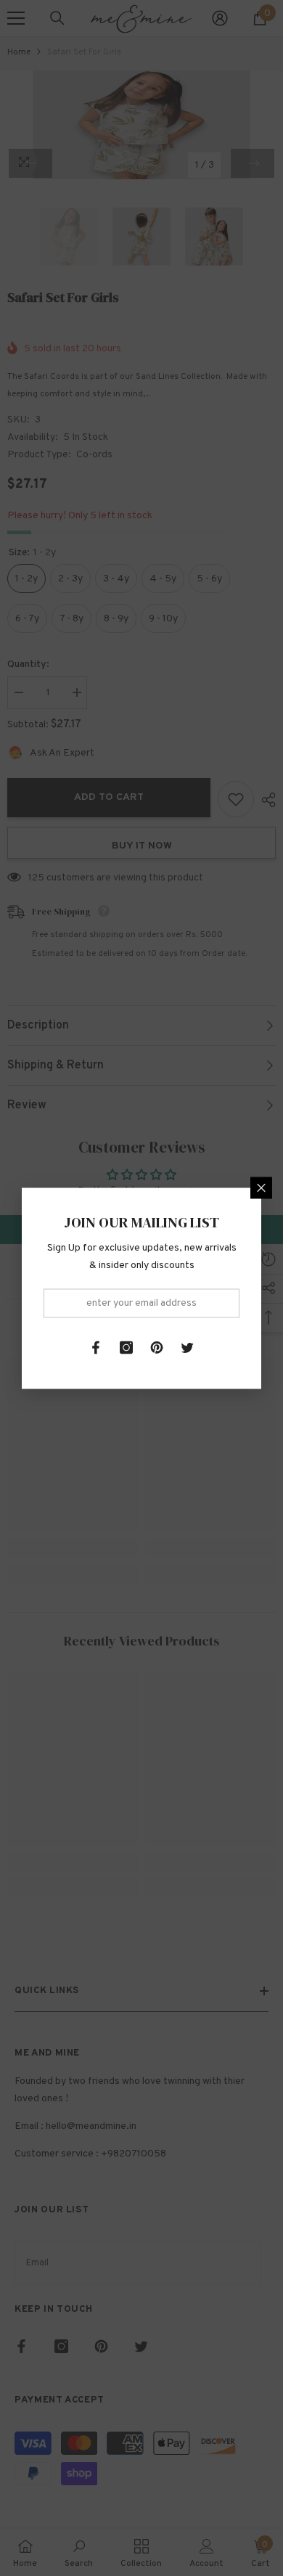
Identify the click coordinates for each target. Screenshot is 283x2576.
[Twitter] (187, 1347)
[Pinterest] (157, 1347)
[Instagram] (126, 1347)
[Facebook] (96, 1347)
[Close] (261, 1187)
